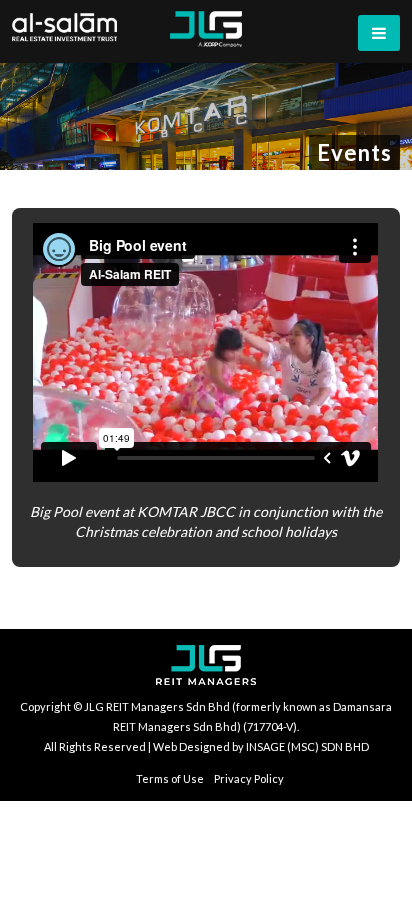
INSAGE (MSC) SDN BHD (307, 746)
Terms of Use (170, 778)
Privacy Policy (249, 778)
